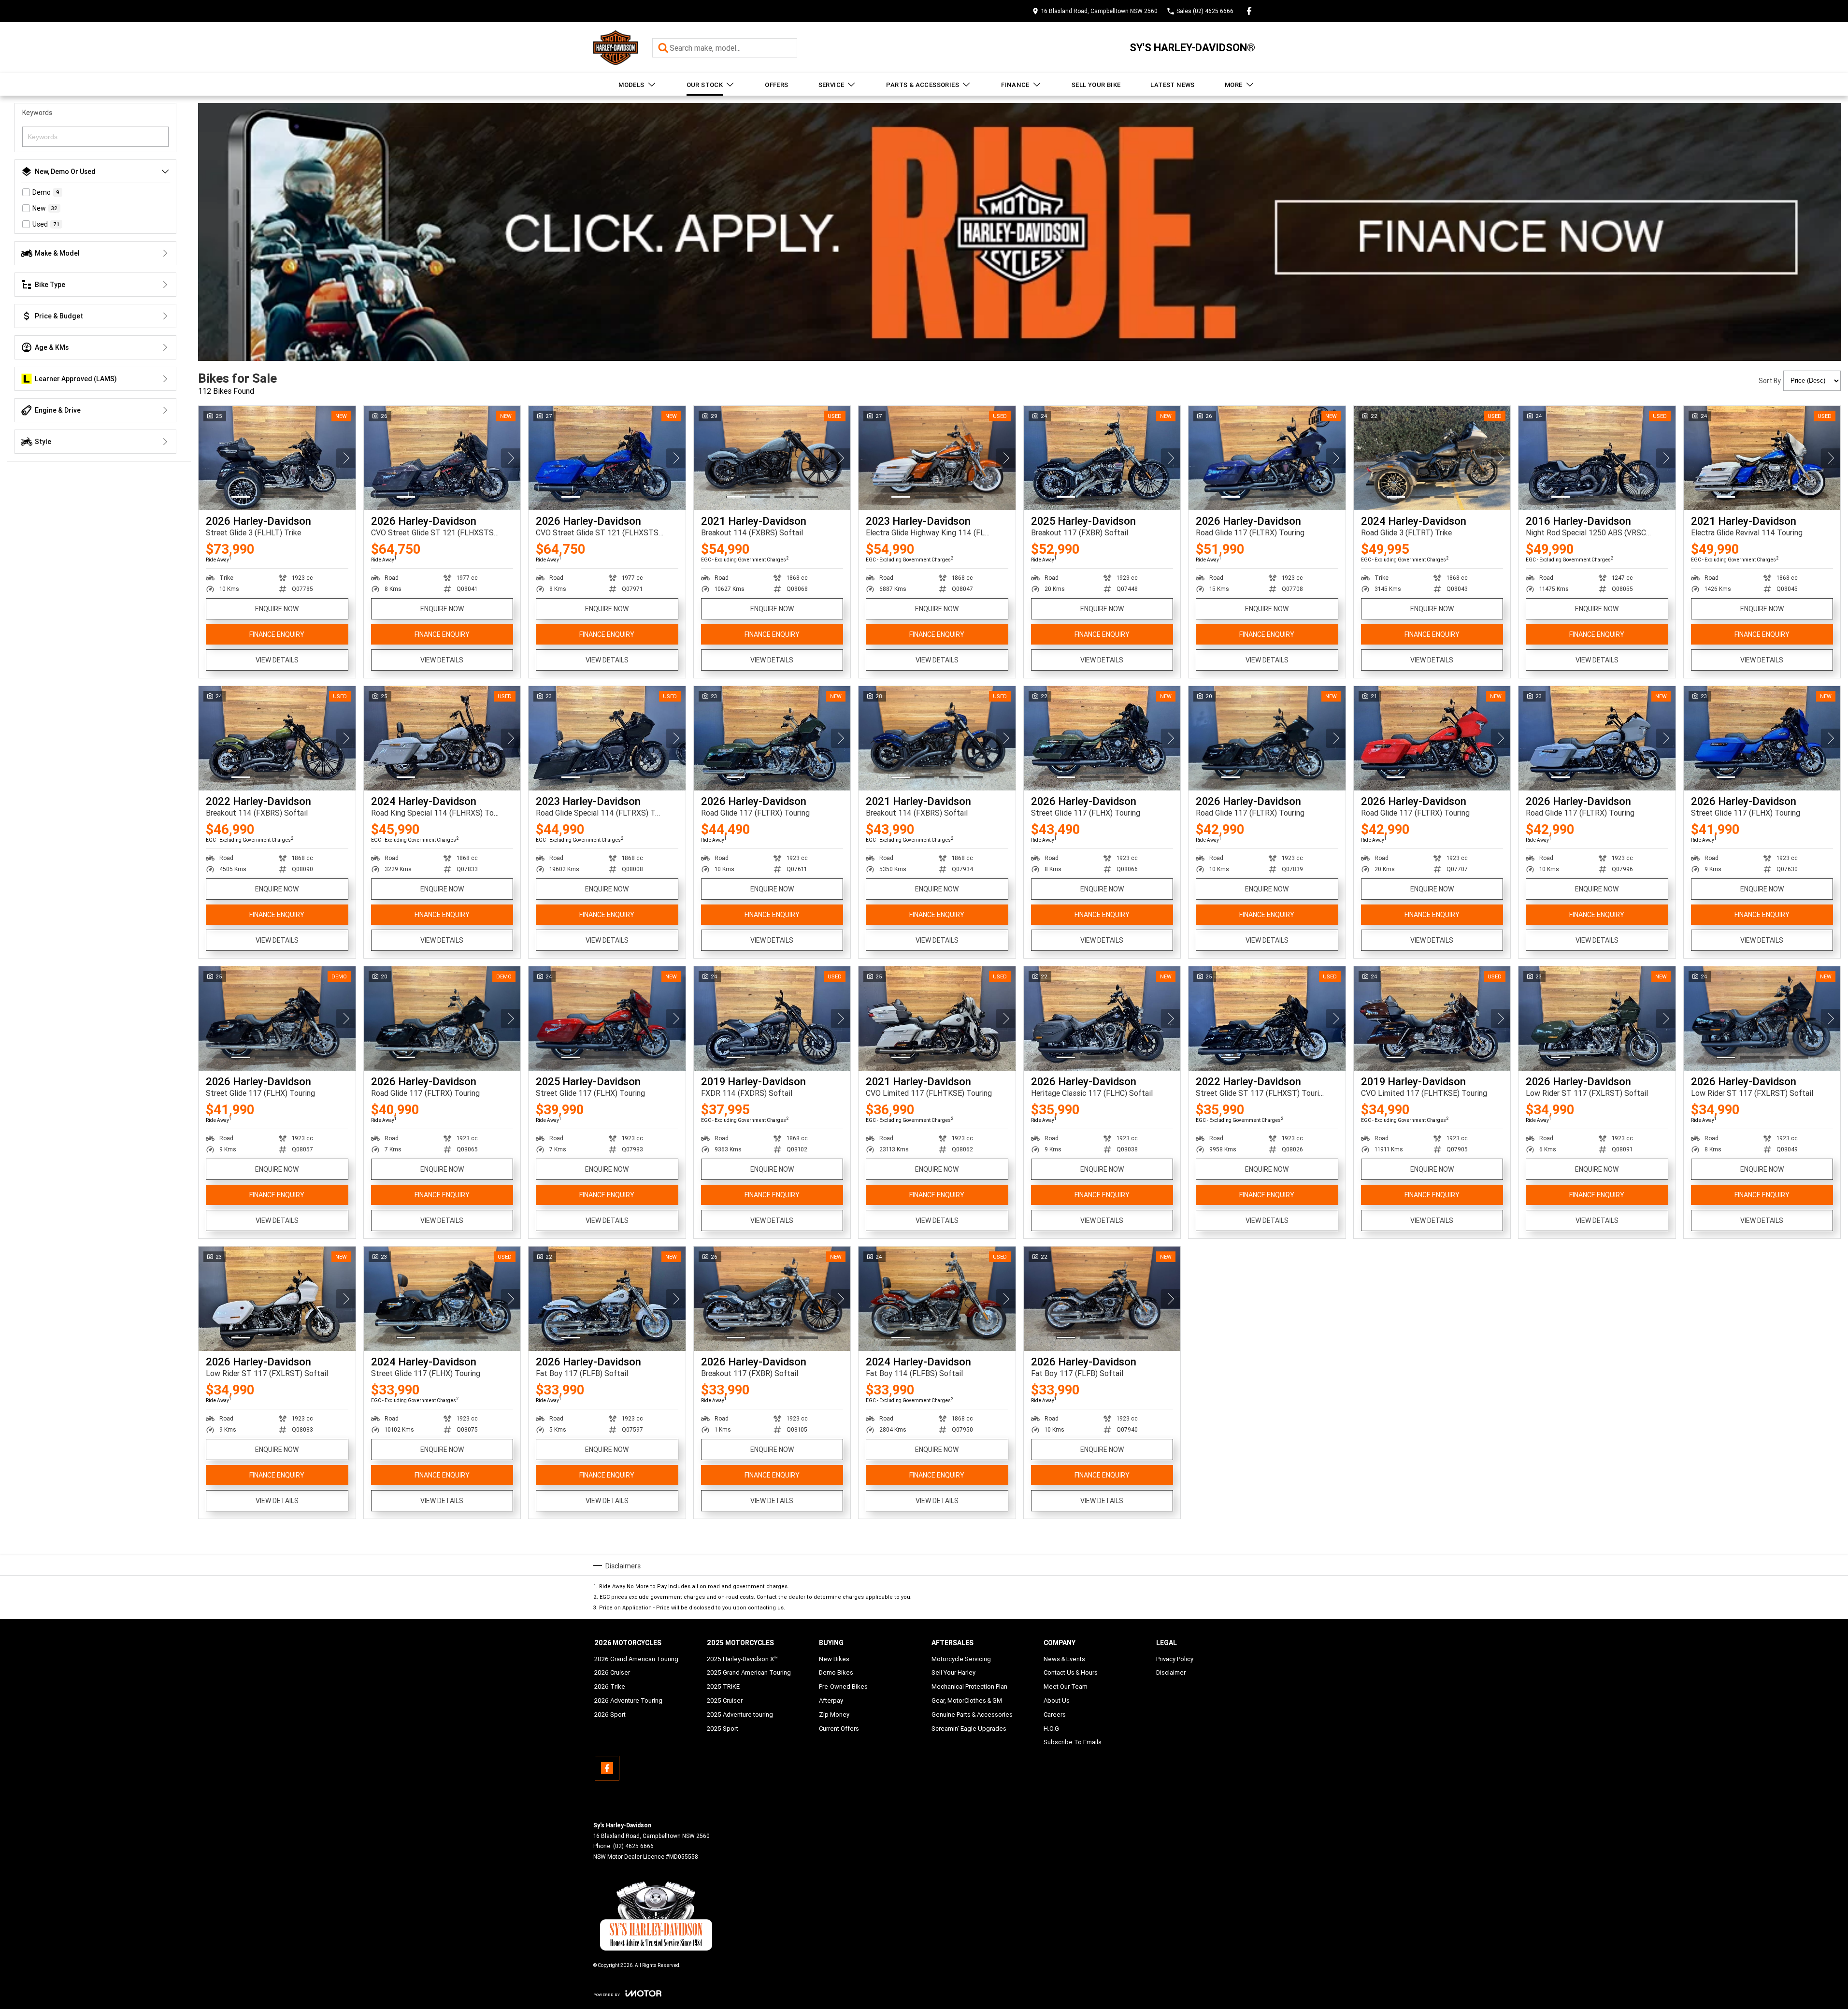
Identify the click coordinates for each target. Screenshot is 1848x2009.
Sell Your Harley (953, 1672)
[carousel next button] (346, 458)
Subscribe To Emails (1073, 1742)
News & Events (1064, 1659)
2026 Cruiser (612, 1672)
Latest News (1172, 85)
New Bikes (834, 1659)
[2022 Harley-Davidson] (277, 738)
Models (631, 85)
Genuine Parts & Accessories (972, 1715)
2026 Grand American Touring (636, 1659)
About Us (1057, 1700)
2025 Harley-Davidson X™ (742, 1659)
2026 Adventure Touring (628, 1700)
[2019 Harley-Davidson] (772, 1019)
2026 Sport (610, 1715)
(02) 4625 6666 (633, 1846)
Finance (1015, 85)
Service (831, 85)
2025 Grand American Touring (749, 1672)
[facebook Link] (1249, 11)
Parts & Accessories (923, 85)
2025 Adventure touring (740, 1715)
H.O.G (1051, 1729)
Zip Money (834, 1715)
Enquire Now (277, 609)
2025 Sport (723, 1729)
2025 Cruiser (725, 1700)
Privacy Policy (1175, 1659)
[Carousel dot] (241, 497)
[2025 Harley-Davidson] (1102, 458)
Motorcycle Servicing (961, 1659)
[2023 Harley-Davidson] (937, 458)
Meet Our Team (1066, 1686)
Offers (776, 85)
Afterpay (831, 1700)
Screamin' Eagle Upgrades (969, 1729)
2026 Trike (610, 1686)
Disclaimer (1171, 1672)
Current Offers (839, 1729)
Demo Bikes (836, 1672)
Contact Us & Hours (1071, 1672)
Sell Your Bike (1096, 85)
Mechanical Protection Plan (969, 1686)
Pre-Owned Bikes (843, 1686)
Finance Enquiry (277, 634)
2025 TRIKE (723, 1686)
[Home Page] (616, 48)
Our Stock (705, 85)
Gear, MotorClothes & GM (967, 1700)
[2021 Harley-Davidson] (772, 458)
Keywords (37, 113)
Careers (1055, 1715)
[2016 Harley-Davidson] (1597, 458)
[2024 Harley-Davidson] (1432, 458)
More (1234, 85)
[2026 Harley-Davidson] (277, 458)
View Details (277, 660)
